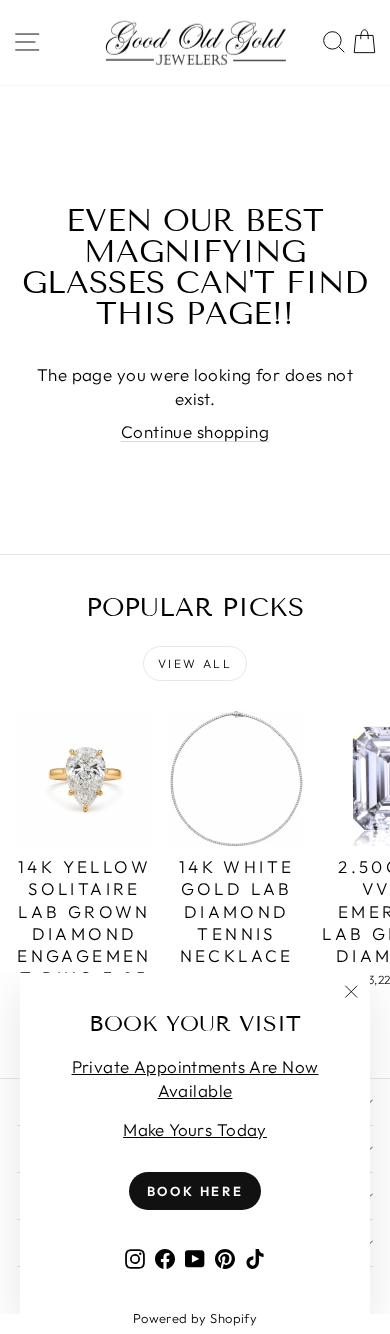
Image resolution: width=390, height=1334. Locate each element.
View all (195, 663)
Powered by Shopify (195, 1318)
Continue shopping (195, 431)
